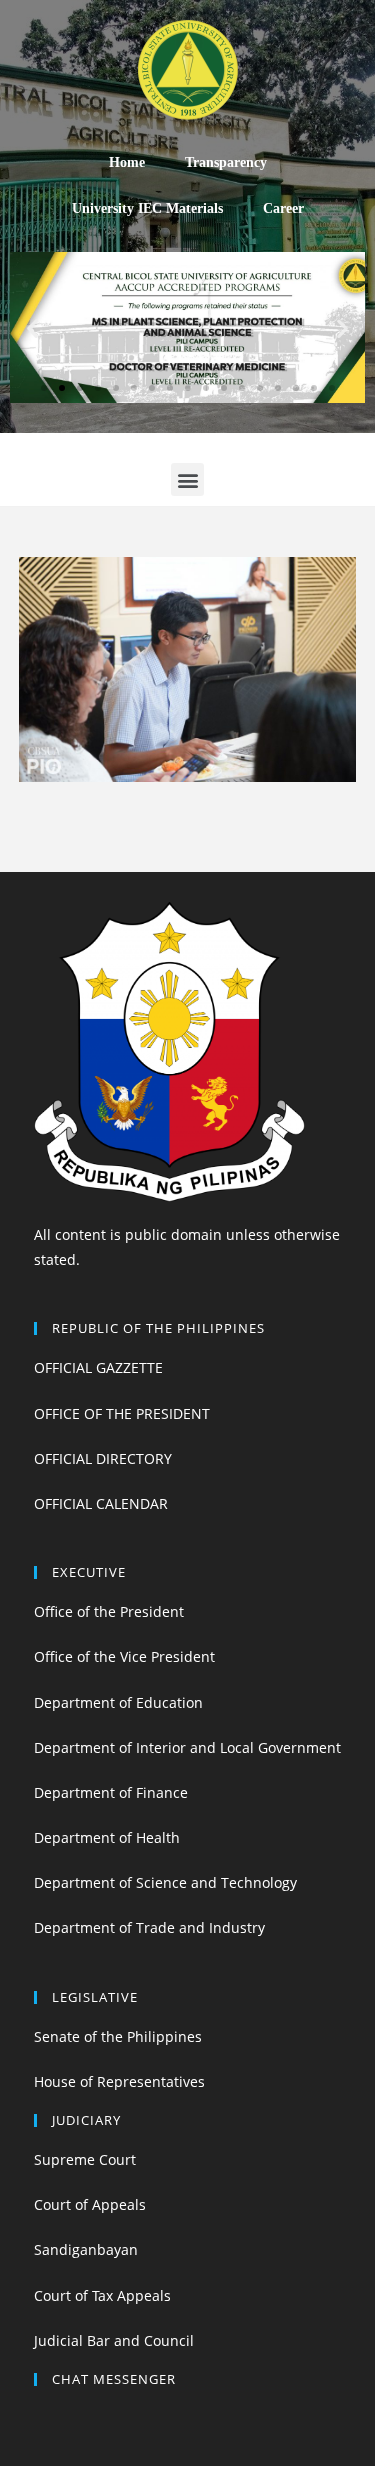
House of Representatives (119, 2081)
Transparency (226, 162)
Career (283, 208)
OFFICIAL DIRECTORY (103, 1458)
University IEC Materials (147, 208)
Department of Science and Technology (165, 1882)
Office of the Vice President (124, 1656)
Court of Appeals (90, 2204)
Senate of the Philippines (118, 2036)
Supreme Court (85, 2159)
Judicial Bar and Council (114, 2340)
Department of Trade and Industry (149, 1927)
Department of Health (107, 1837)
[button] (44, 388)
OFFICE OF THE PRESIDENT (122, 1413)
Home (127, 162)
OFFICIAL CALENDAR (101, 1503)
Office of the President (109, 1611)
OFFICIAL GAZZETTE (98, 1367)
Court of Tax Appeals (102, 2295)
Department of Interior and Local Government (187, 1747)
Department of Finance (111, 1792)
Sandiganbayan (86, 2249)
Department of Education (118, 1702)
